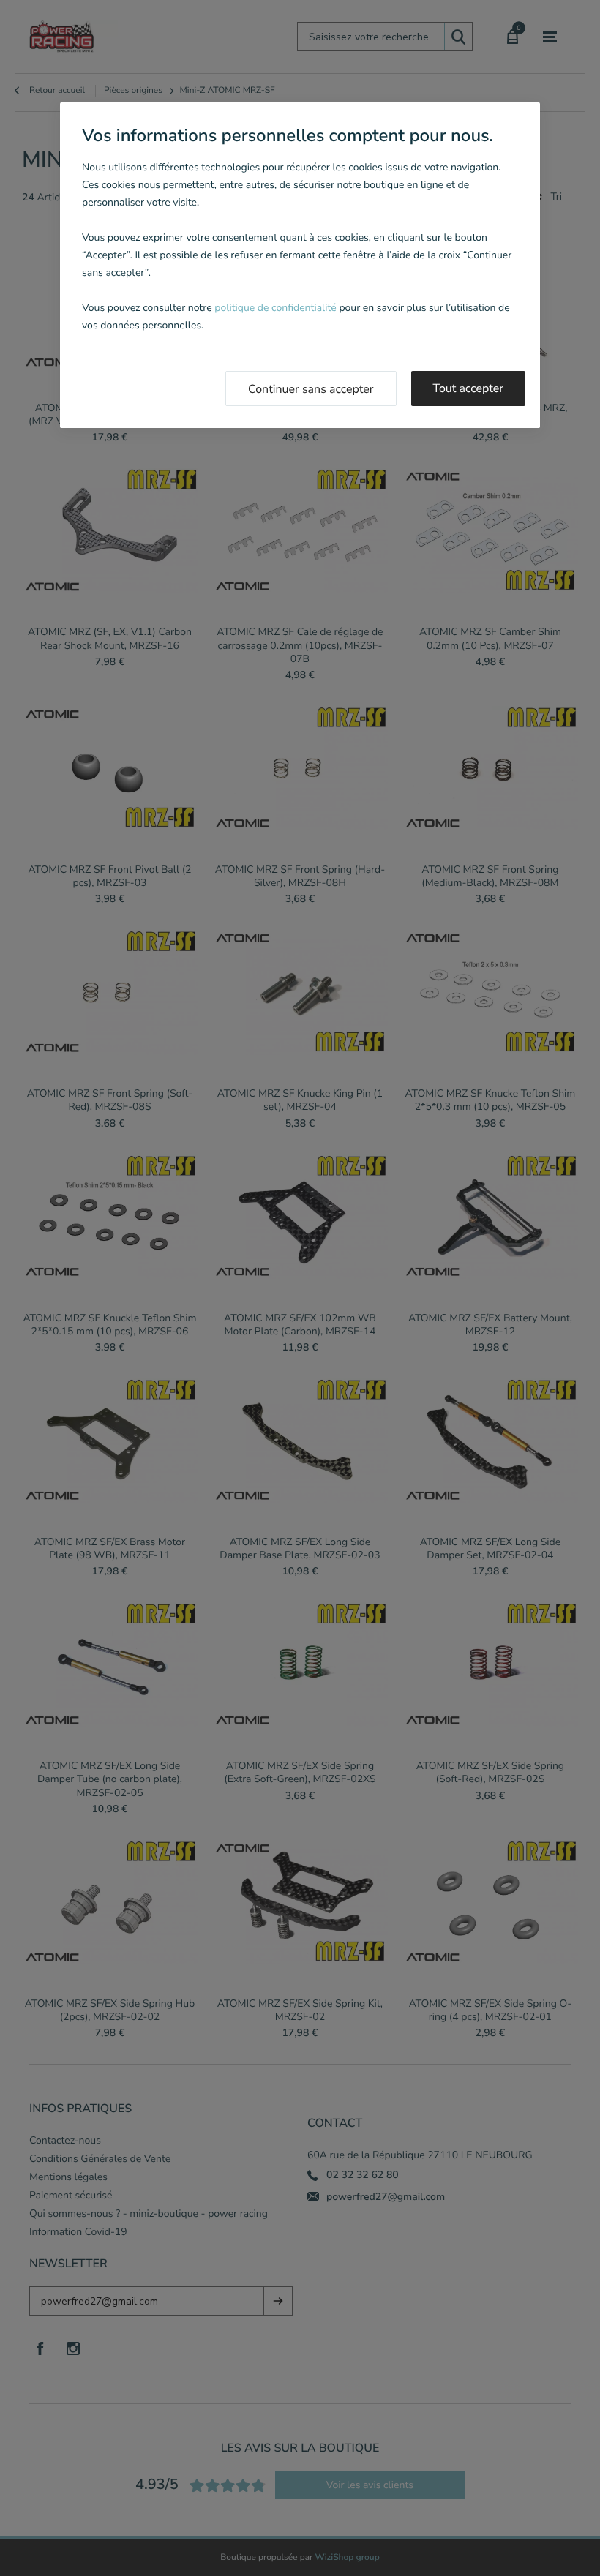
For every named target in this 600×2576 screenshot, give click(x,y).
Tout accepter (469, 388)
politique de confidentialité (275, 308)
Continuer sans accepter (311, 389)
